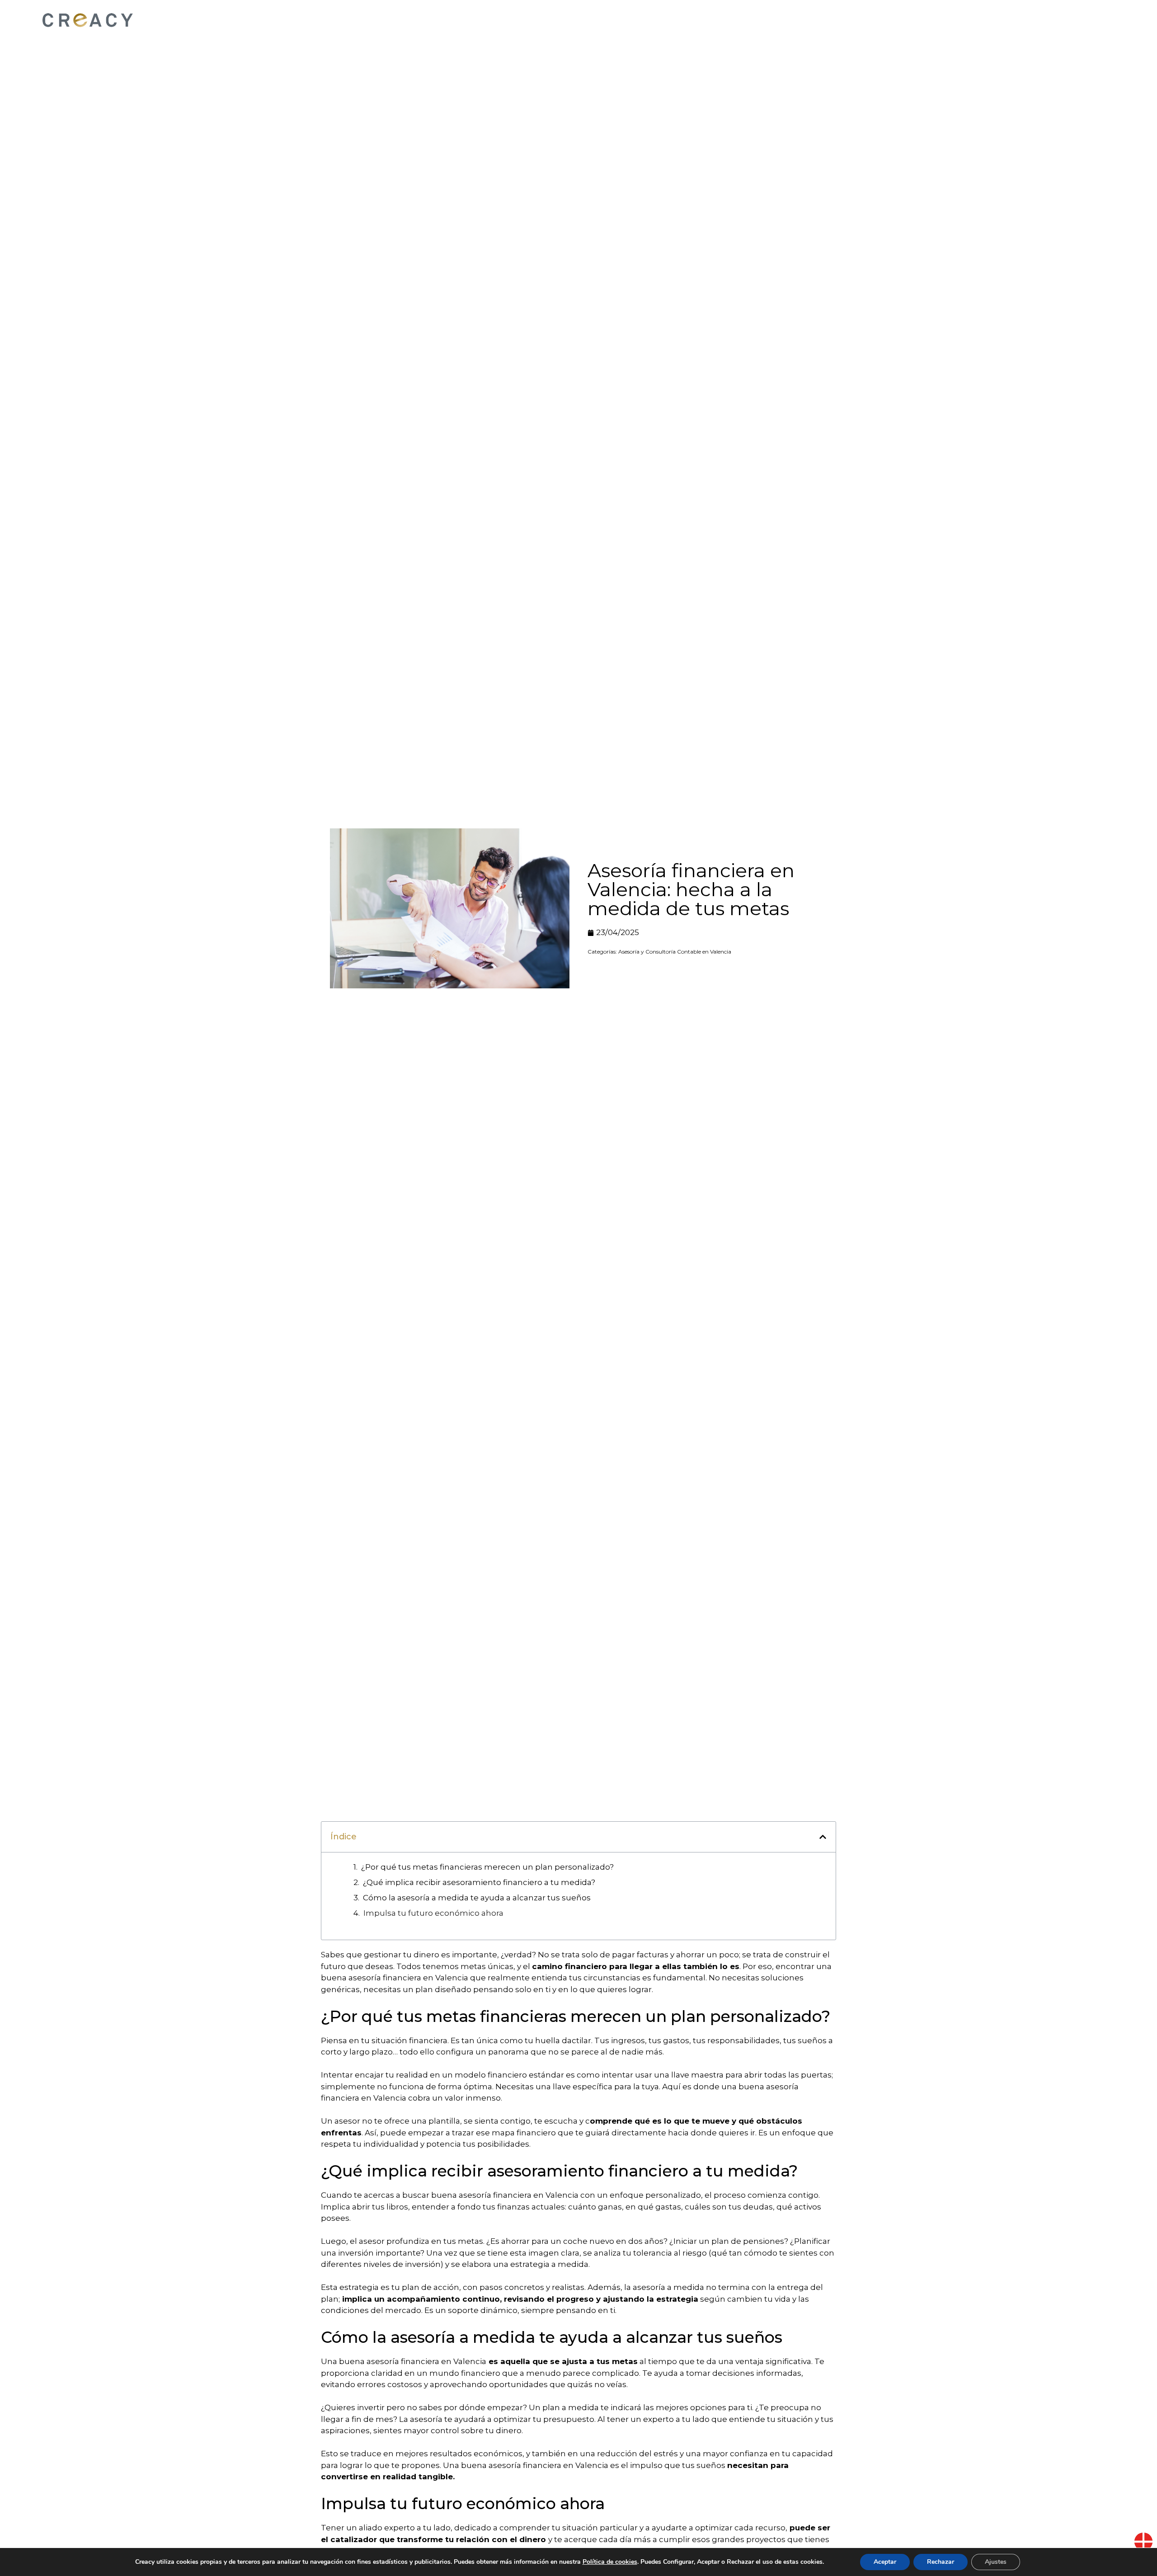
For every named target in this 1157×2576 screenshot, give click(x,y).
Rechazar (941, 2562)
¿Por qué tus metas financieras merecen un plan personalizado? (487, 1867)
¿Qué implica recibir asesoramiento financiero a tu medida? (479, 1882)
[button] (823, 1837)
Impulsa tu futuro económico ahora (433, 1913)
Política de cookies (610, 2562)
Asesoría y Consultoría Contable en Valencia (675, 952)
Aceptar (885, 2562)
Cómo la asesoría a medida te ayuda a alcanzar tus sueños (477, 1898)
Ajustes (996, 2562)
